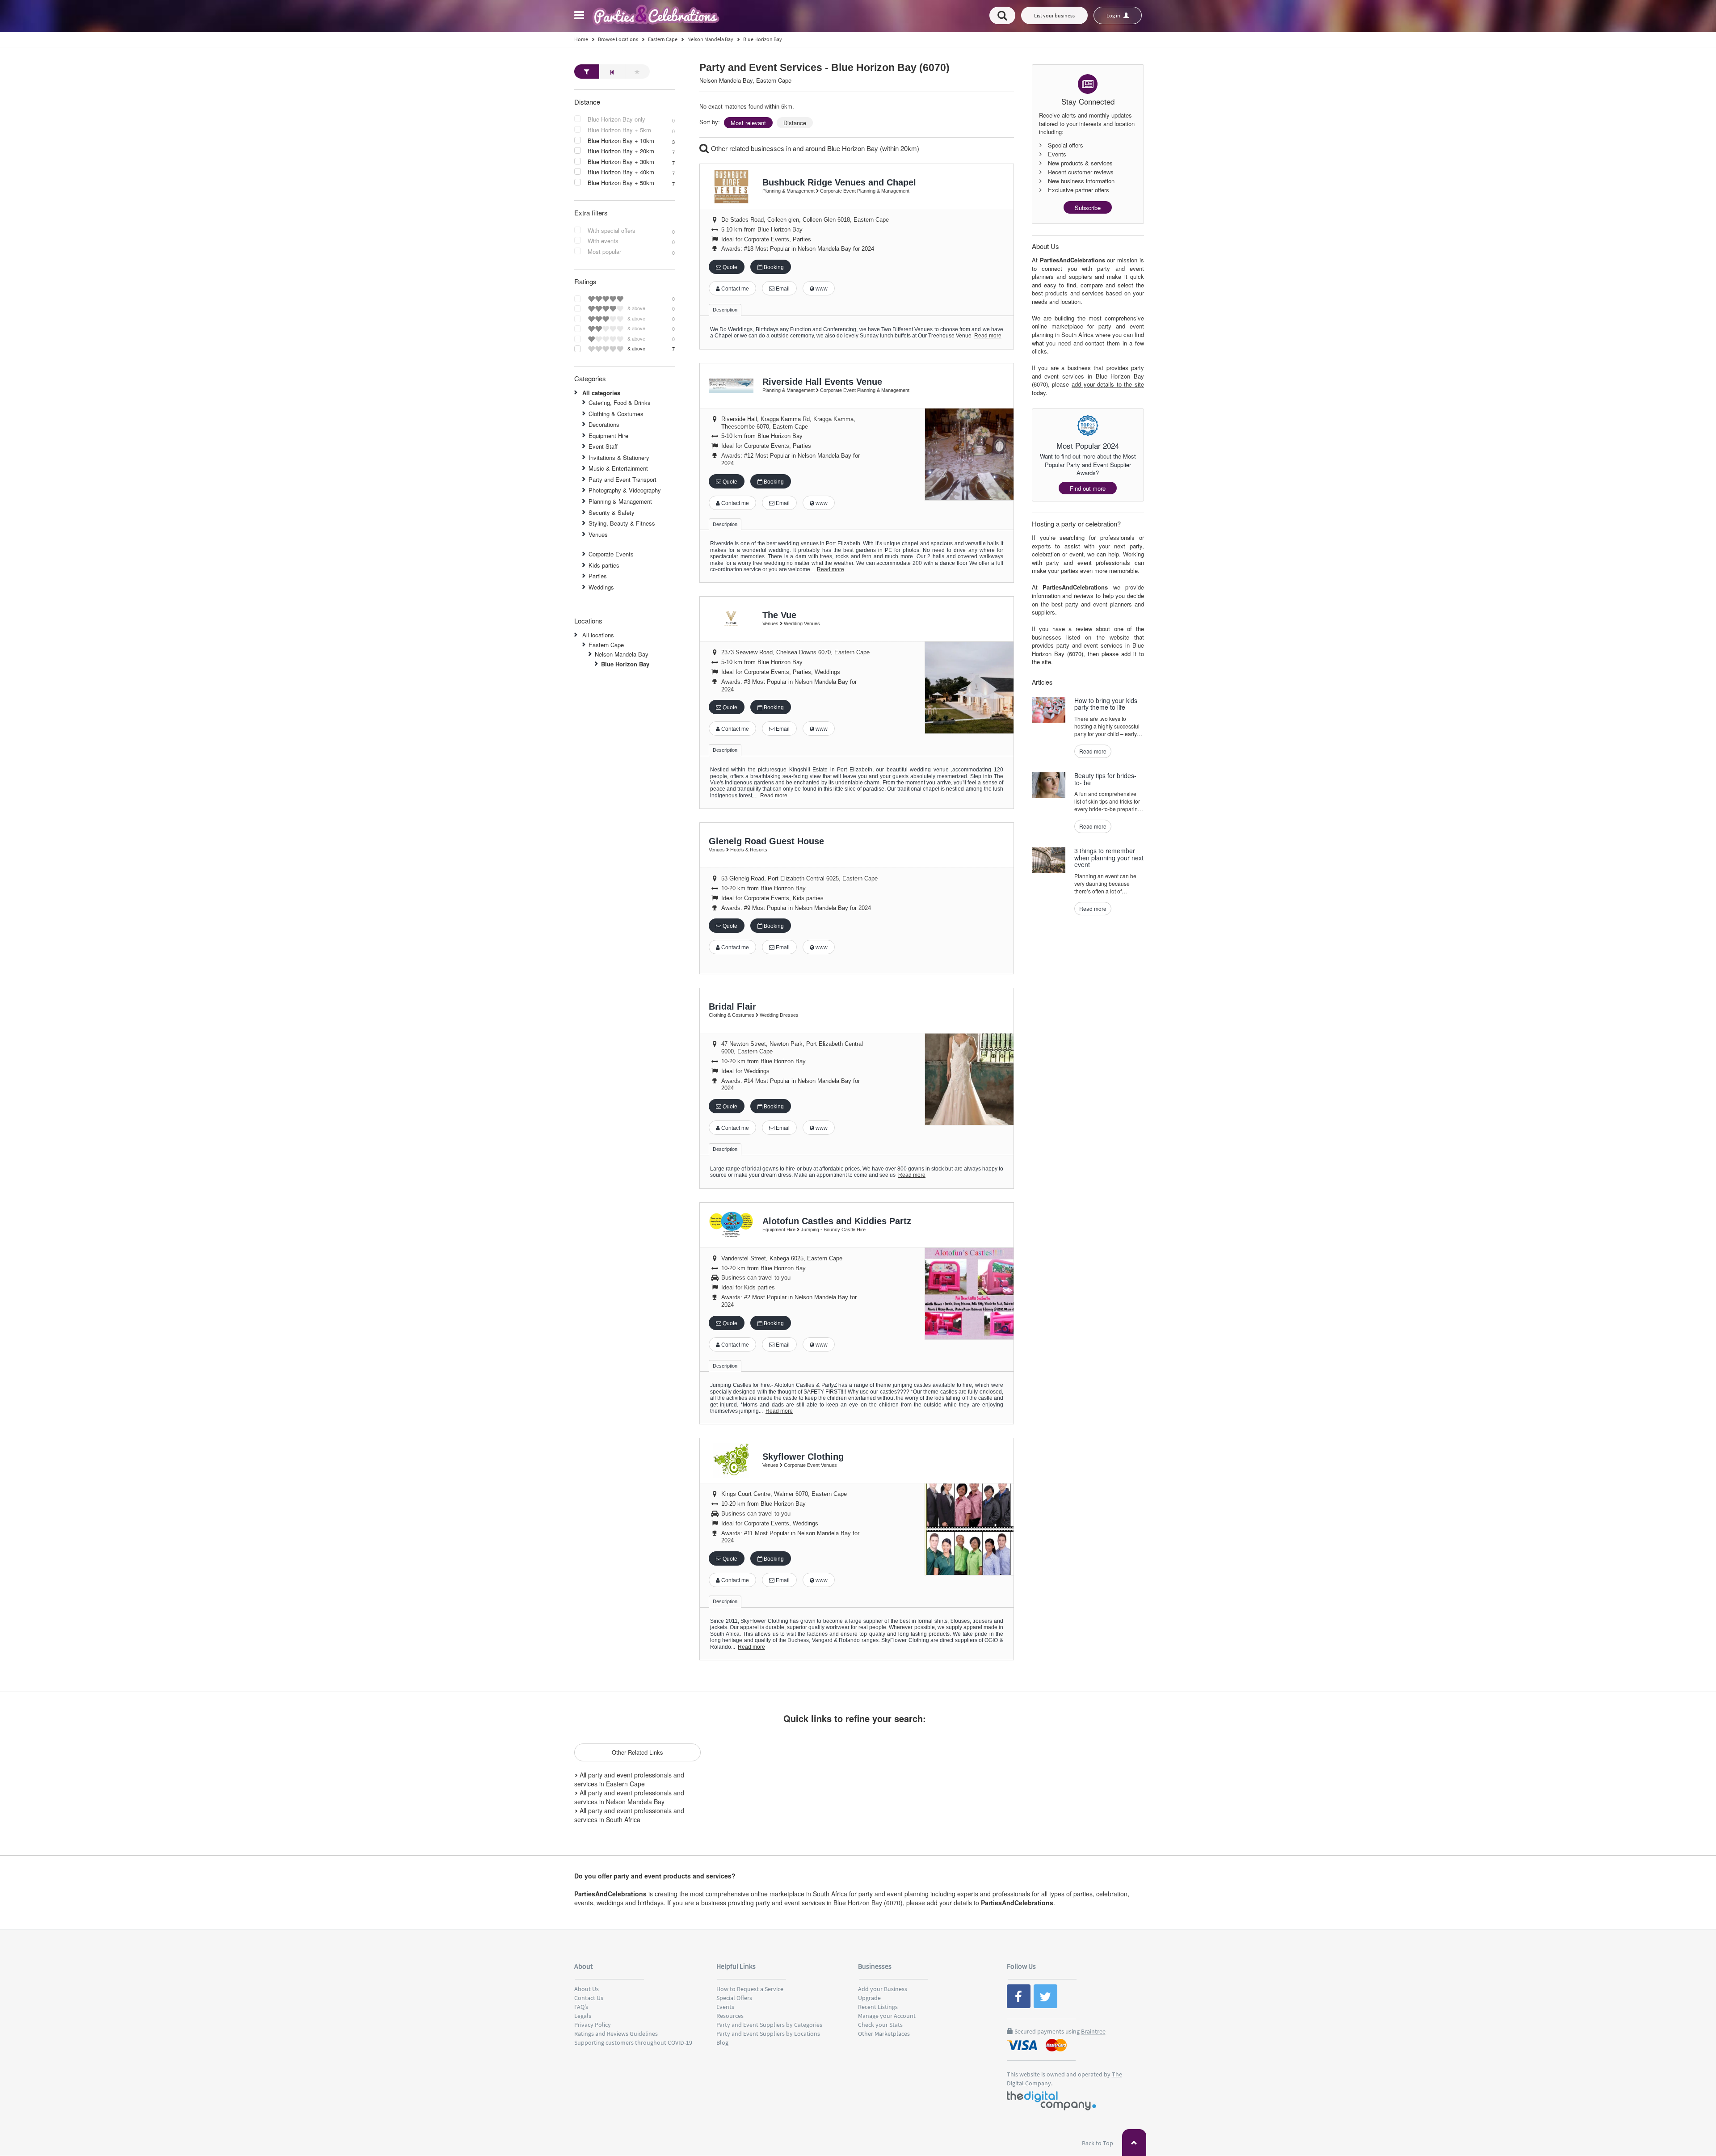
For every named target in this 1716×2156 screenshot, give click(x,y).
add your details (949, 1903)
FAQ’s (581, 2007)
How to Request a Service (750, 1989)
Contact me (734, 289)
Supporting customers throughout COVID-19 (633, 2042)
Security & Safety (612, 512)
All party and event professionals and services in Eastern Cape (629, 1779)
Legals (583, 2016)
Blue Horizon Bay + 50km (621, 183)
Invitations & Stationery (619, 457)
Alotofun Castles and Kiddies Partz (837, 1221)
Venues (598, 534)
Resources (730, 2016)
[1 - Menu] (580, 17)
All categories (601, 393)
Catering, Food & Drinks (620, 402)
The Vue (779, 615)
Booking (773, 267)
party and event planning (894, 1894)
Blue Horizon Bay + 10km (621, 141)
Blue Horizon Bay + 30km (621, 162)
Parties (598, 576)
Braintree (1093, 2031)
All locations (598, 635)
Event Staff (603, 446)
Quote (729, 267)
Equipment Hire (608, 436)
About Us (587, 1989)
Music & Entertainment (618, 468)
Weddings (601, 587)
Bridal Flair (732, 1006)
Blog (722, 2042)
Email (782, 289)
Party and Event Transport (622, 479)
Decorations (604, 424)
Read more (988, 336)
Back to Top (1098, 2143)
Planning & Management (620, 501)
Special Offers (734, 1998)
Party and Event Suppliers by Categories (769, 2025)
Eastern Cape (606, 645)
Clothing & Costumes (616, 414)
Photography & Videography (625, 490)
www (821, 289)
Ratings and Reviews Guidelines (616, 2034)
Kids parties (604, 565)
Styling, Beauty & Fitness (622, 523)
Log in (1114, 15)
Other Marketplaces (884, 2034)
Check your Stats (880, 2025)
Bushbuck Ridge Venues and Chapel (839, 182)
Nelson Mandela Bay (622, 654)
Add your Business (883, 1989)
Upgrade (869, 1998)
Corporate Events (611, 554)
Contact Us (589, 1998)
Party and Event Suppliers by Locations (768, 2034)
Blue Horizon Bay (625, 664)
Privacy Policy (593, 2025)
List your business (1054, 15)
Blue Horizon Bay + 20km (621, 151)
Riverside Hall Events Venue (822, 382)
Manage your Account (887, 2016)
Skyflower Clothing (803, 1457)
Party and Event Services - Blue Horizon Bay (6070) (824, 68)
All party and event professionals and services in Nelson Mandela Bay (629, 1797)
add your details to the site (1108, 384)
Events (725, 2007)
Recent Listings (878, 2007)
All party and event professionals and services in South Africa (629, 1815)
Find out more (1088, 488)
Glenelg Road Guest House (766, 841)
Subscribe (1088, 208)
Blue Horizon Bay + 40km (621, 172)
